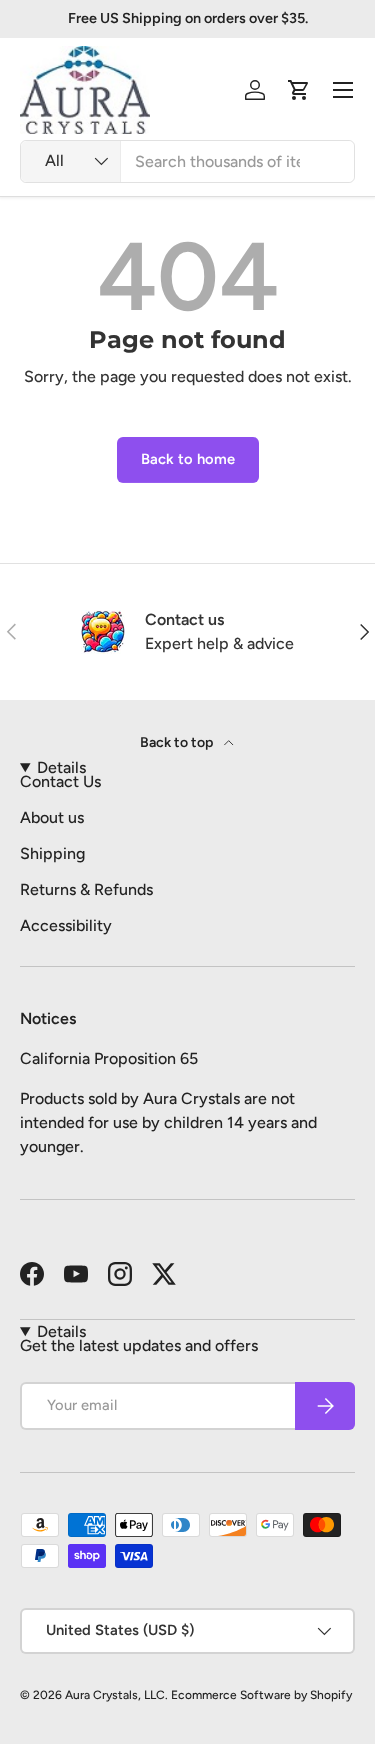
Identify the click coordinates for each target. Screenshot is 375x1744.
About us (52, 817)
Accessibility (66, 925)
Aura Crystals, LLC (115, 1695)
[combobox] (187, 161)
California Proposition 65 (109, 1058)
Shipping (52, 853)
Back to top (178, 742)
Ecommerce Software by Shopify (261, 1695)
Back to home (188, 459)
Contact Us (60, 781)
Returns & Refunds (86, 889)
